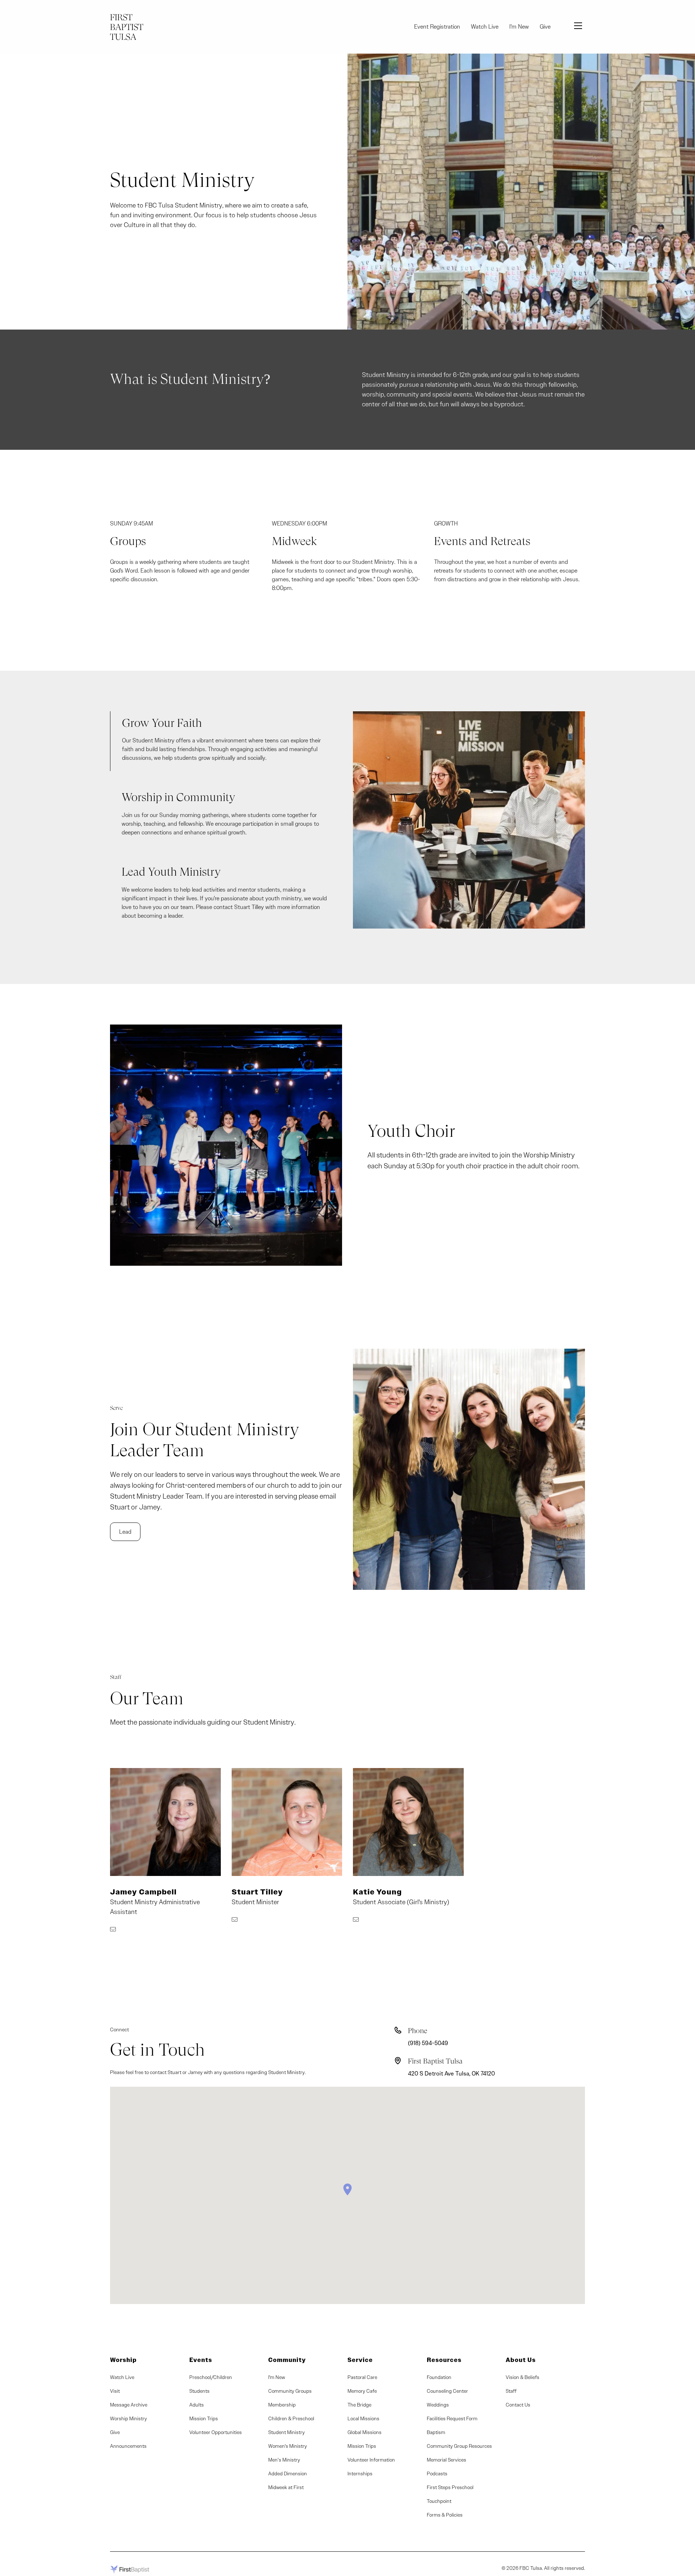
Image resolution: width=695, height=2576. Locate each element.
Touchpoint (439, 2501)
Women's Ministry (288, 2446)
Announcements (128, 2446)
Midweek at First (286, 2487)
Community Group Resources (459, 2446)
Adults (197, 2405)
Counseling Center (447, 2391)
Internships (360, 2474)
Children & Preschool (291, 2418)
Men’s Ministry (284, 2460)
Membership (282, 2405)
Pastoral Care (362, 2377)
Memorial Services (447, 2460)
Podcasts (437, 2474)
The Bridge (359, 2405)
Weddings (438, 2405)
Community (287, 2360)
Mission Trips (204, 2418)
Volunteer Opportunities (216, 2432)
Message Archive (129, 2405)
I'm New (519, 27)
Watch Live (485, 27)
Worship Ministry (129, 2418)
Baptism (436, 2432)
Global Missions (365, 2432)
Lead (125, 1532)
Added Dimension (288, 2474)
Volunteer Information (371, 2460)
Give (545, 27)
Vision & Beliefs (523, 2377)
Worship (123, 2360)
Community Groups (290, 2391)
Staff (511, 2391)
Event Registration (437, 27)
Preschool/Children (211, 2377)
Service (360, 2360)
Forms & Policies (445, 2515)
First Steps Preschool (450, 2487)
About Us (521, 2360)
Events (201, 2360)
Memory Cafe (362, 2391)
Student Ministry (287, 2432)
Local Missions (363, 2418)
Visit (115, 2391)
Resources (444, 2360)
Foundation (439, 2377)
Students (199, 2391)
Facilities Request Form (452, 2418)
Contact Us (518, 2405)
